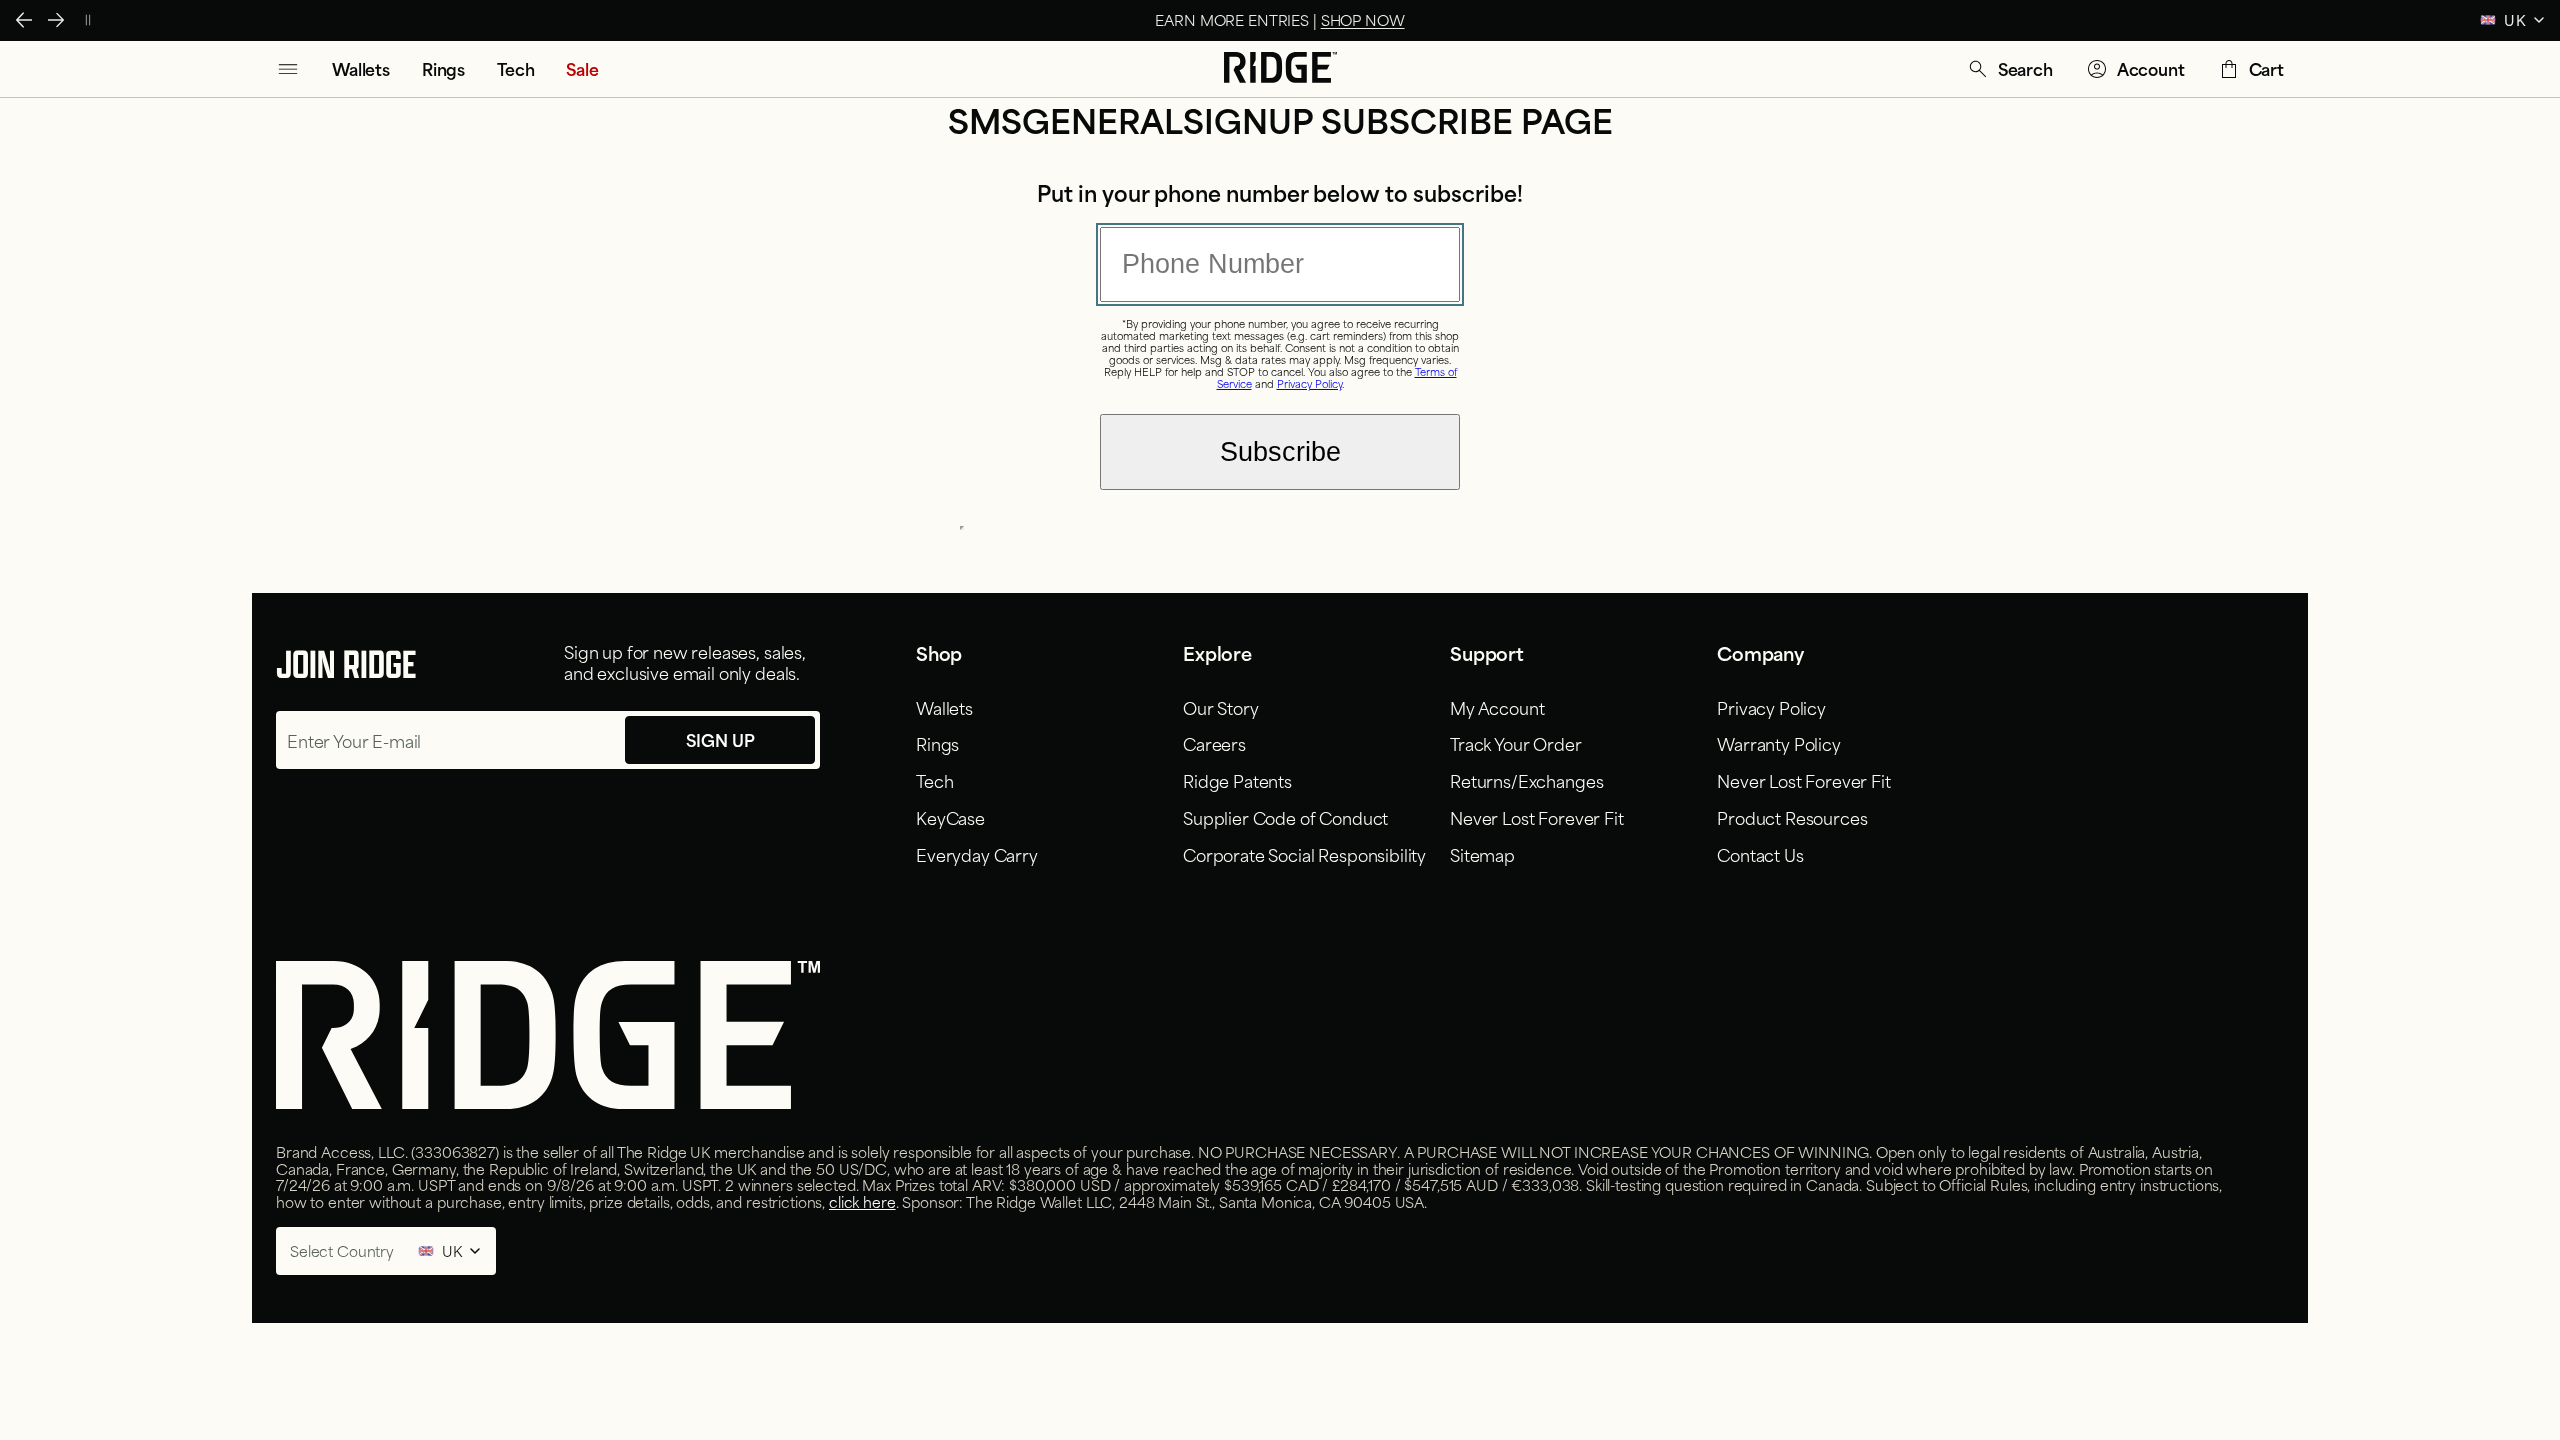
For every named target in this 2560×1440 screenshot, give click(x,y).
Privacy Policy (1309, 383)
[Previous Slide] (24, 20)
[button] (2009, 69)
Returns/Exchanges (1526, 780)
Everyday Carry (977, 854)
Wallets (944, 707)
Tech (934, 780)
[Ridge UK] (1280, 69)
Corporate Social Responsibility (1304, 854)
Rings (937, 743)
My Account (1497, 707)
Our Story (1221, 707)
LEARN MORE (1385, 19)
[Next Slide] (56, 20)
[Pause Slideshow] (88, 20)
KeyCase (950, 817)
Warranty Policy (1779, 743)
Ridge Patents (1237, 780)
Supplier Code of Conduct (1285, 817)
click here (862, 1201)
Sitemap (1482, 854)
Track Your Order (1515, 743)
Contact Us (1760, 854)
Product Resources (1792, 817)
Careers (1214, 743)
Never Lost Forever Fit (1536, 817)
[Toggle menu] (288, 69)
